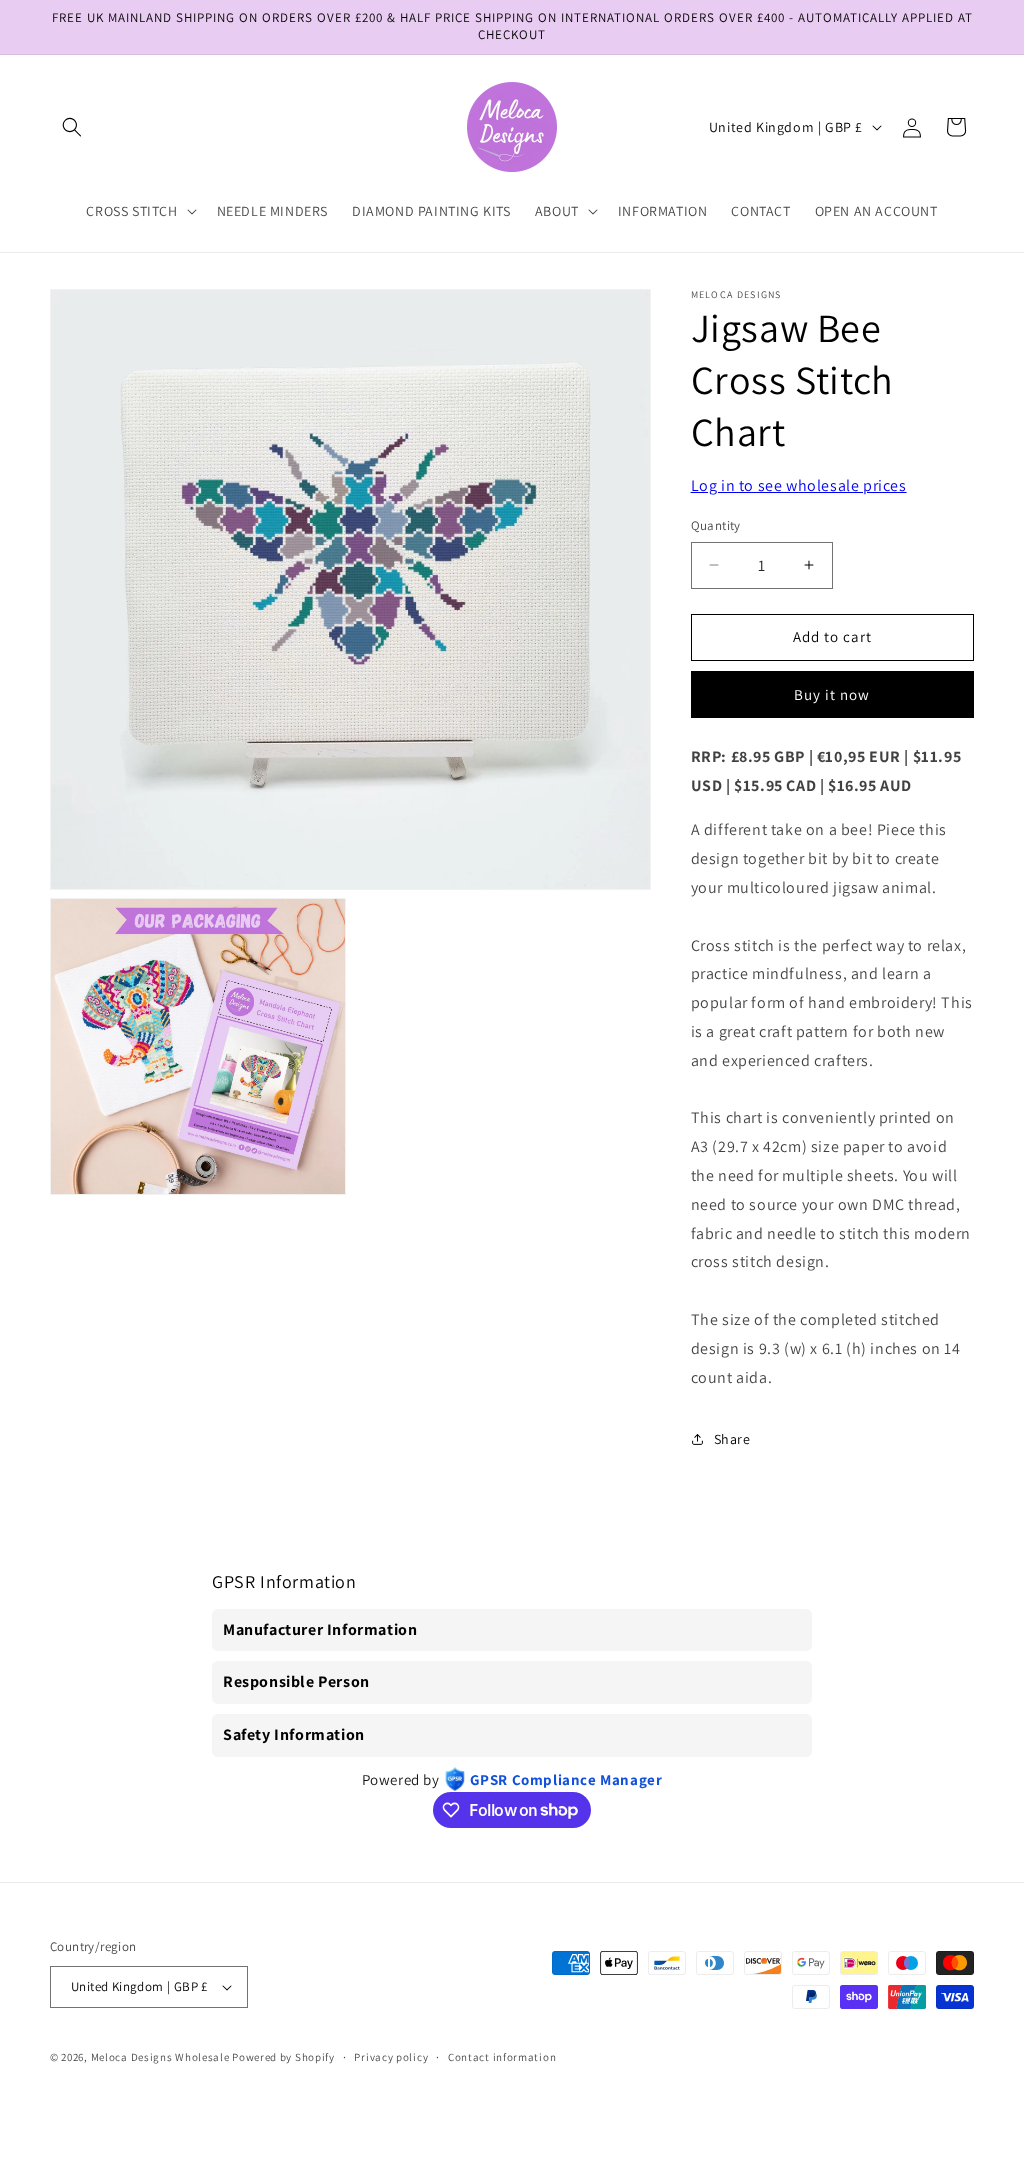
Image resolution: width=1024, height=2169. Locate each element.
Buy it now (832, 694)
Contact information (502, 2057)
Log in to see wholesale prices (799, 485)
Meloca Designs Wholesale (160, 2057)
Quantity (716, 525)
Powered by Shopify (283, 2057)
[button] (72, 127)
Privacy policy (391, 2057)
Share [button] (732, 1439)
